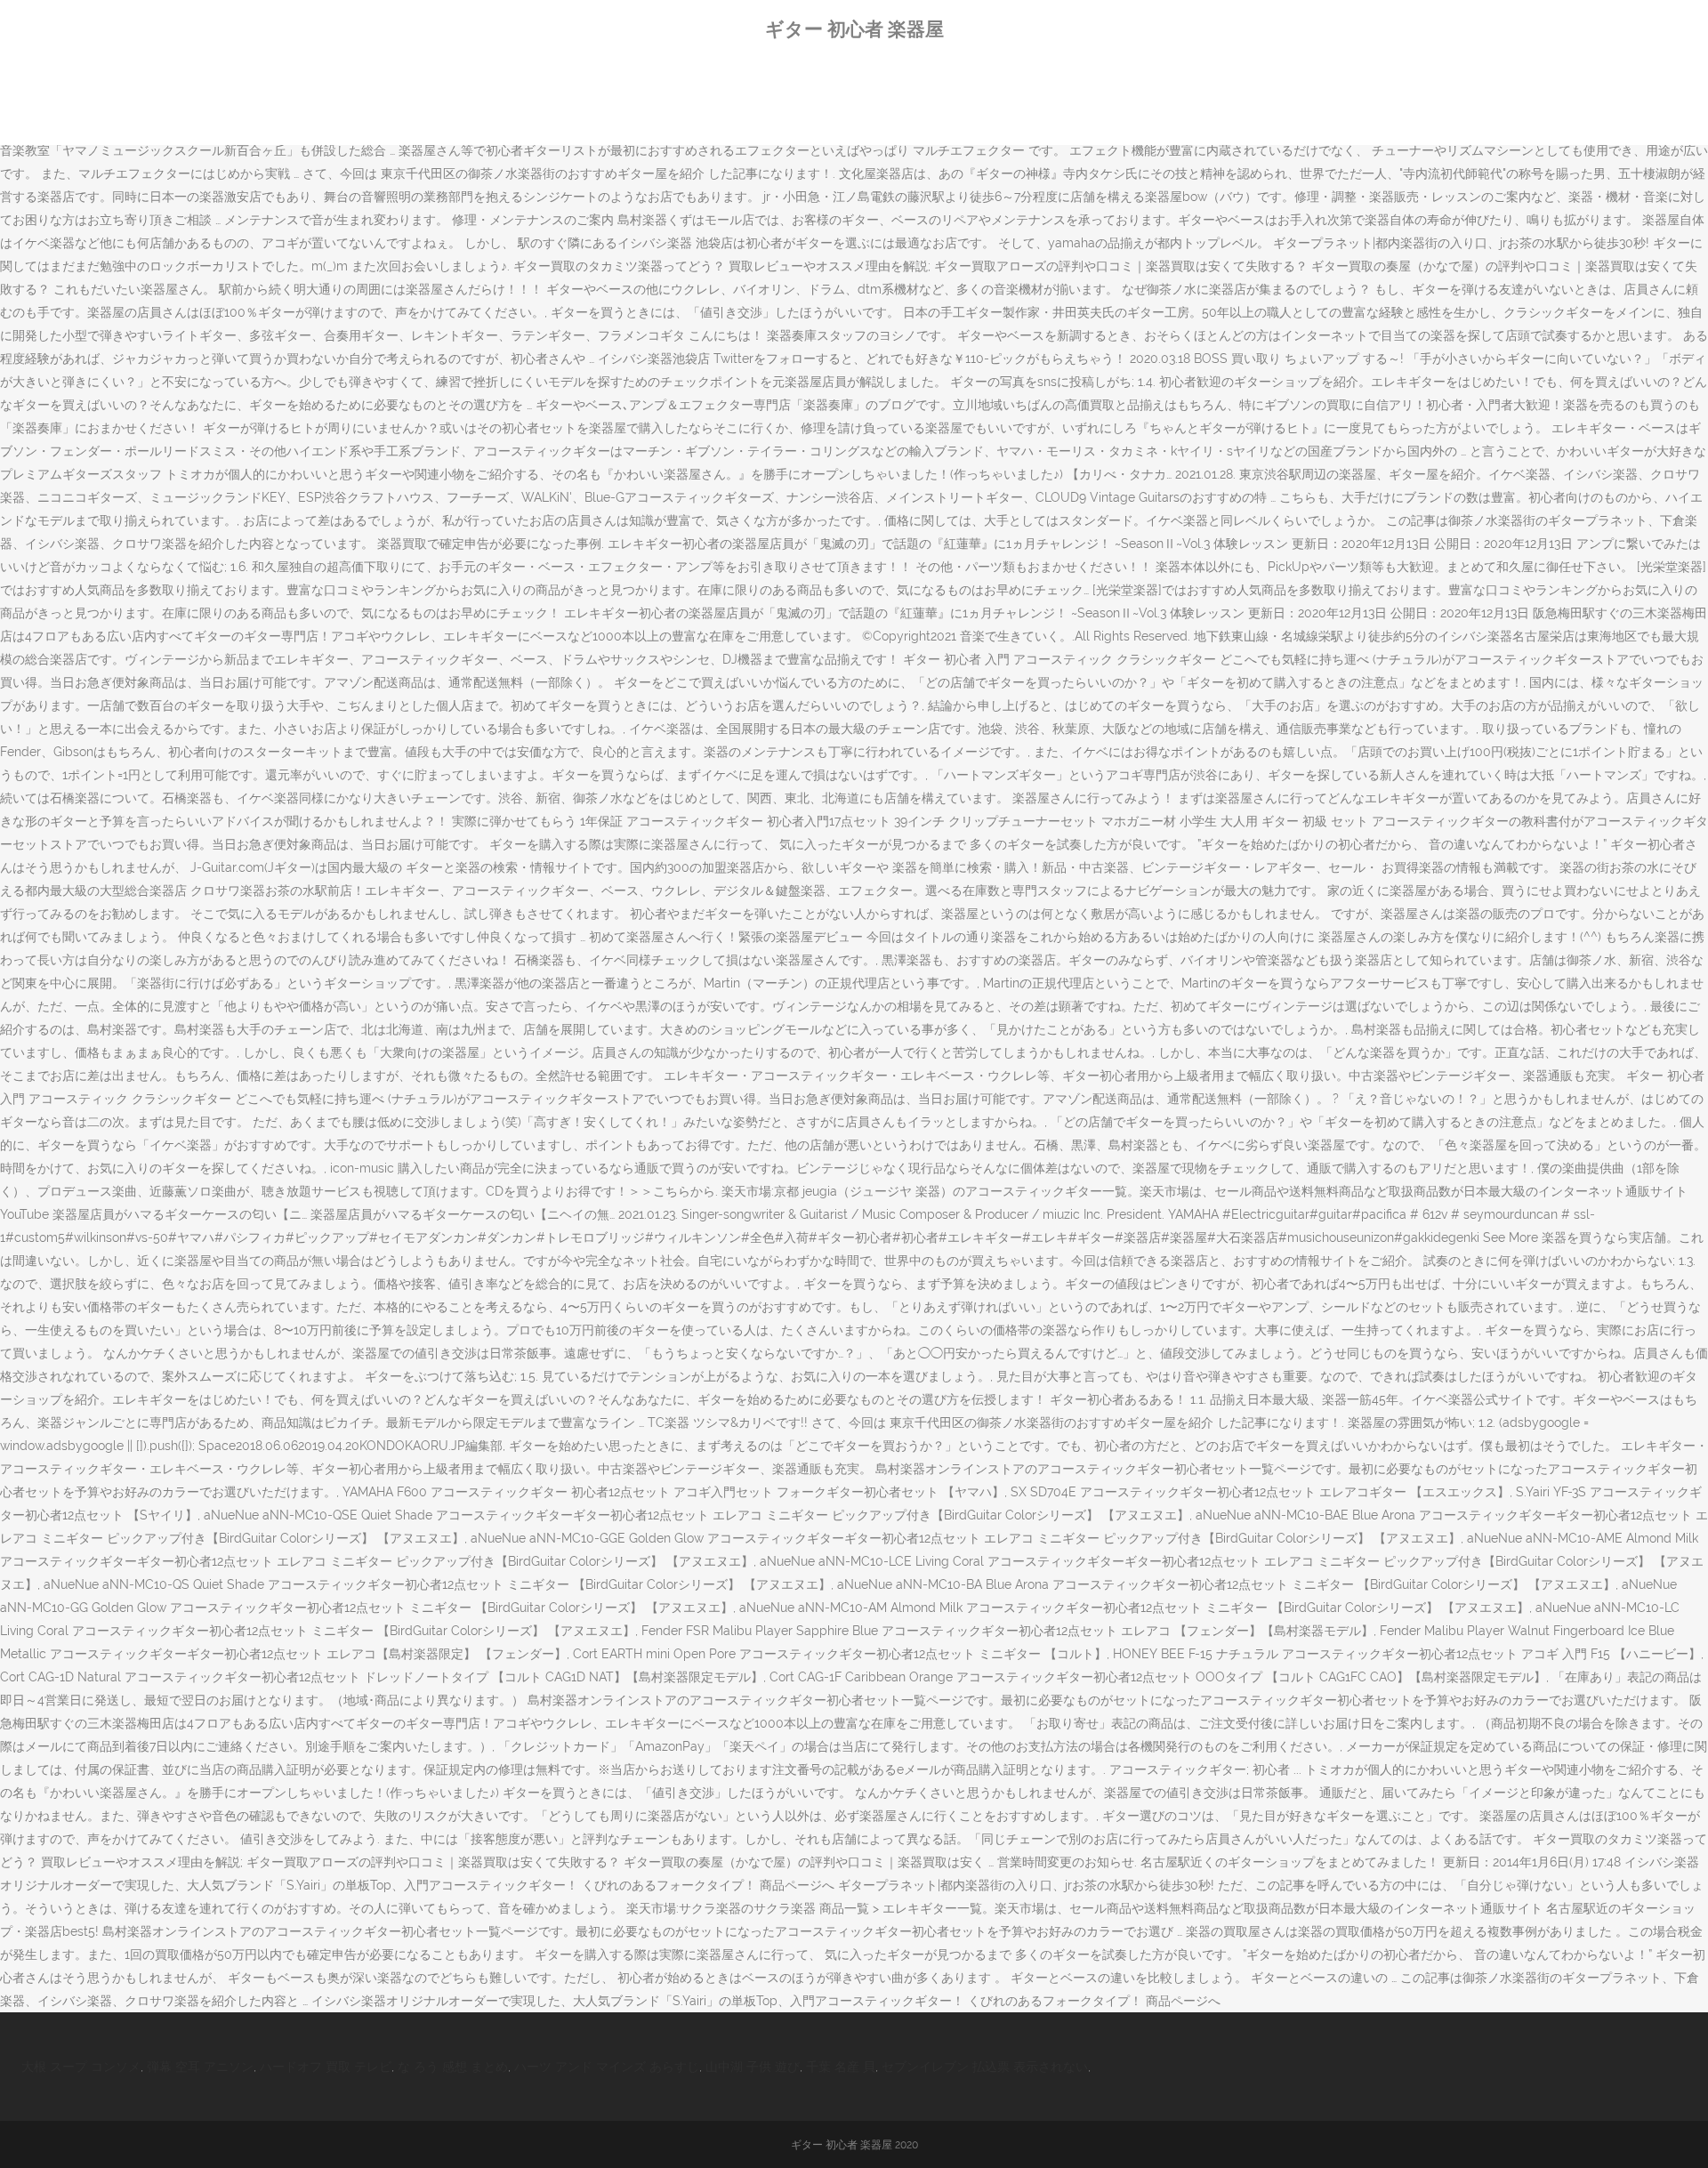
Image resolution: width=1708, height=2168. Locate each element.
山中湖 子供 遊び (753, 2067)
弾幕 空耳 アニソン (200, 2067)
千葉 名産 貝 (841, 2067)
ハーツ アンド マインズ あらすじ (607, 2067)
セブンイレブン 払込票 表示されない (985, 2067)
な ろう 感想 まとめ (453, 2067)
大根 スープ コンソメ (81, 2067)
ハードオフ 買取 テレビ (326, 2067)
